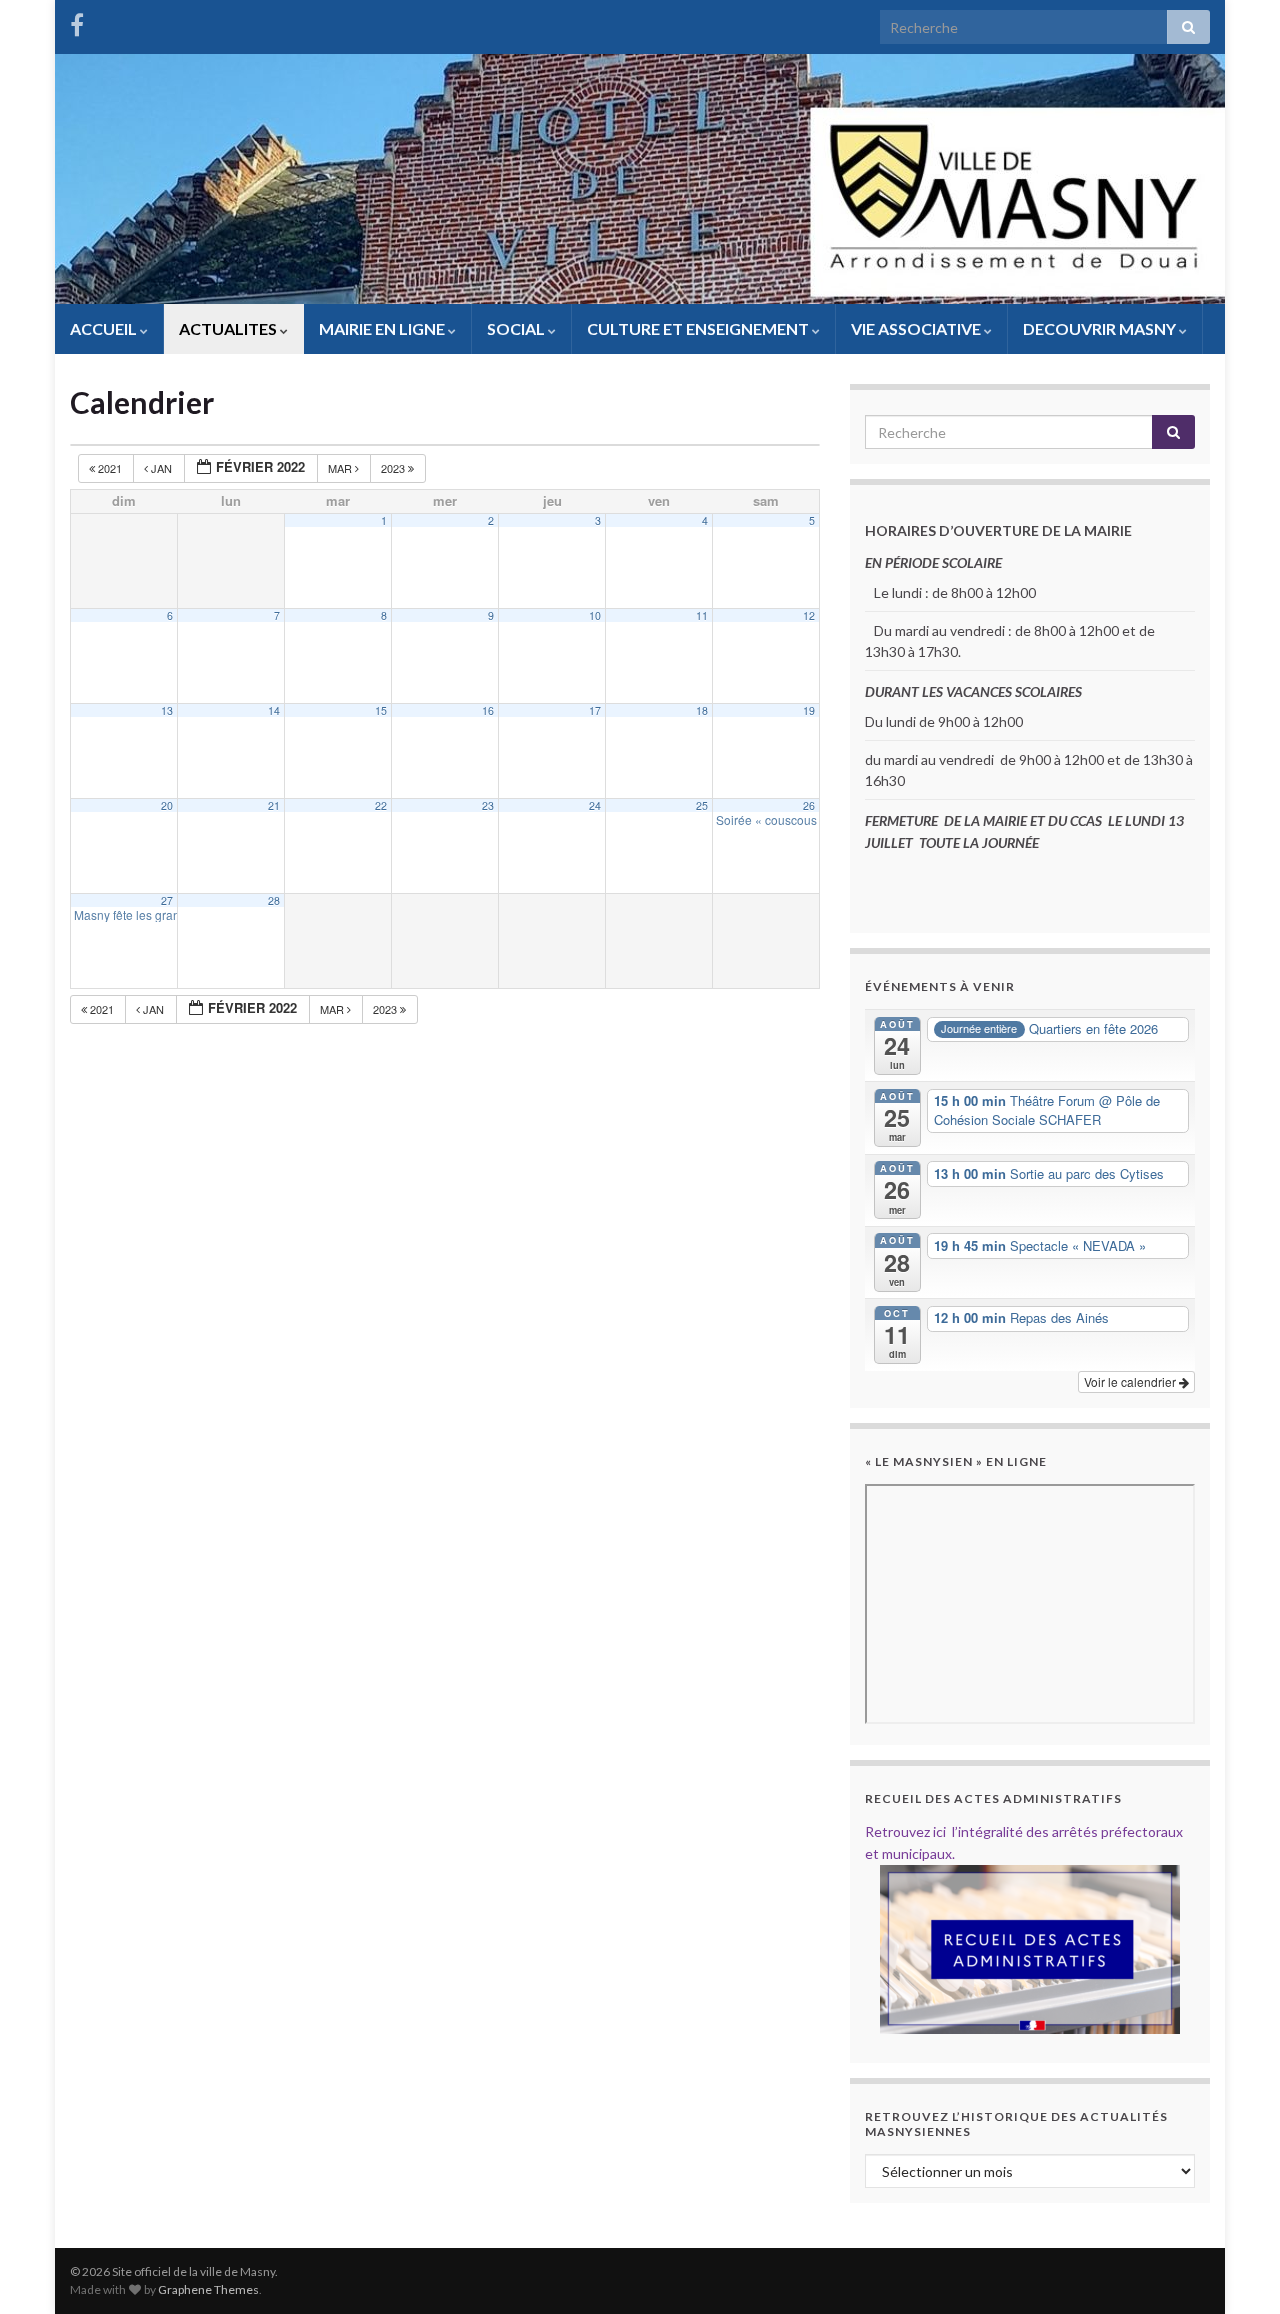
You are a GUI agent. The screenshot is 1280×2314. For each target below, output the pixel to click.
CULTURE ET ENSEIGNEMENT (699, 328)
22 (381, 805)
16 (488, 710)
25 (702, 805)
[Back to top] (1235, 2269)
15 (381, 710)
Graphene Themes (208, 2289)
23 (488, 805)
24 (595, 805)
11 (702, 615)
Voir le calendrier (1131, 1381)
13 (167, 710)
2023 (394, 468)
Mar (341, 468)
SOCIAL (517, 328)
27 (167, 900)
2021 (110, 468)
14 (274, 710)
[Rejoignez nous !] (77, 21)
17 (595, 710)
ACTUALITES (229, 328)
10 (595, 615)
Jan (161, 468)
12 (809, 615)
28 (274, 900)
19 (809, 710)
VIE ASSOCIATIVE (917, 328)
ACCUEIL (105, 328)
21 (274, 805)
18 (702, 710)
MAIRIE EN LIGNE (383, 328)
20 (167, 805)
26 (809, 805)
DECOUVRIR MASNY (1101, 328)
